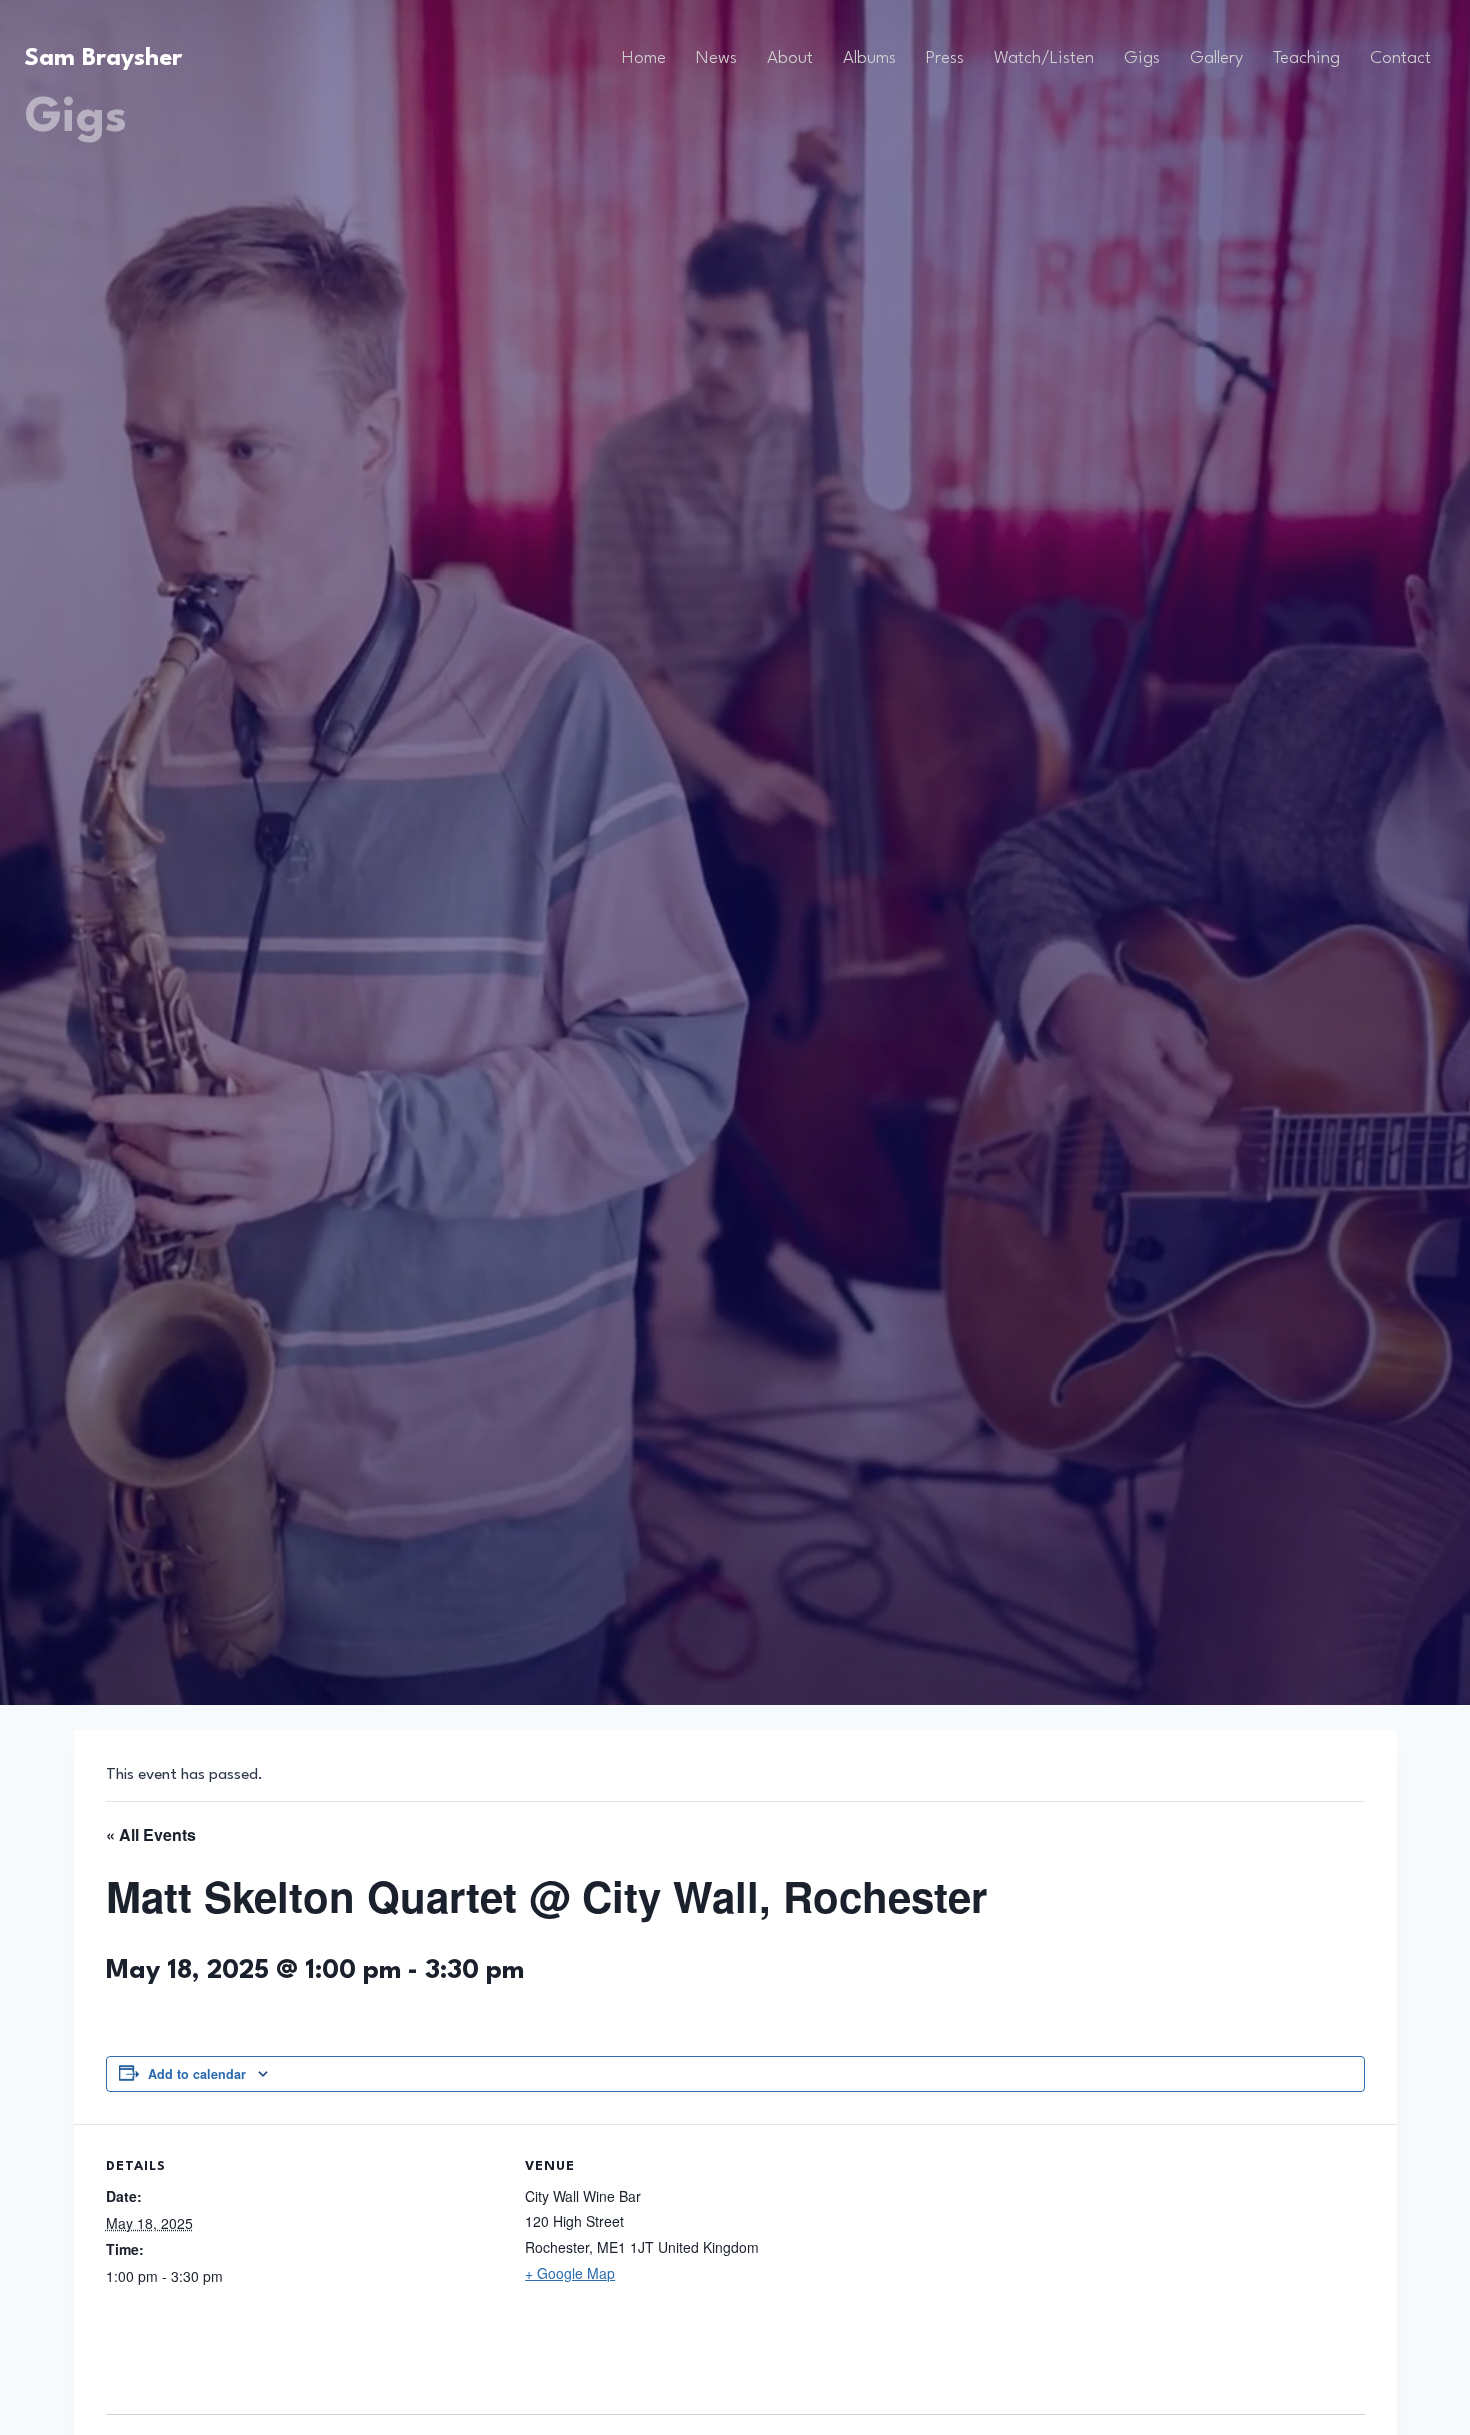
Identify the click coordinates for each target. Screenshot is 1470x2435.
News (716, 58)
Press (945, 58)
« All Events (151, 1834)
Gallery (1216, 58)
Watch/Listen (1044, 58)
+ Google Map (570, 2273)
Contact (1400, 58)
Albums (869, 58)
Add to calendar (197, 2074)
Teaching (1306, 58)
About (790, 58)
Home (644, 58)
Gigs (1142, 58)
